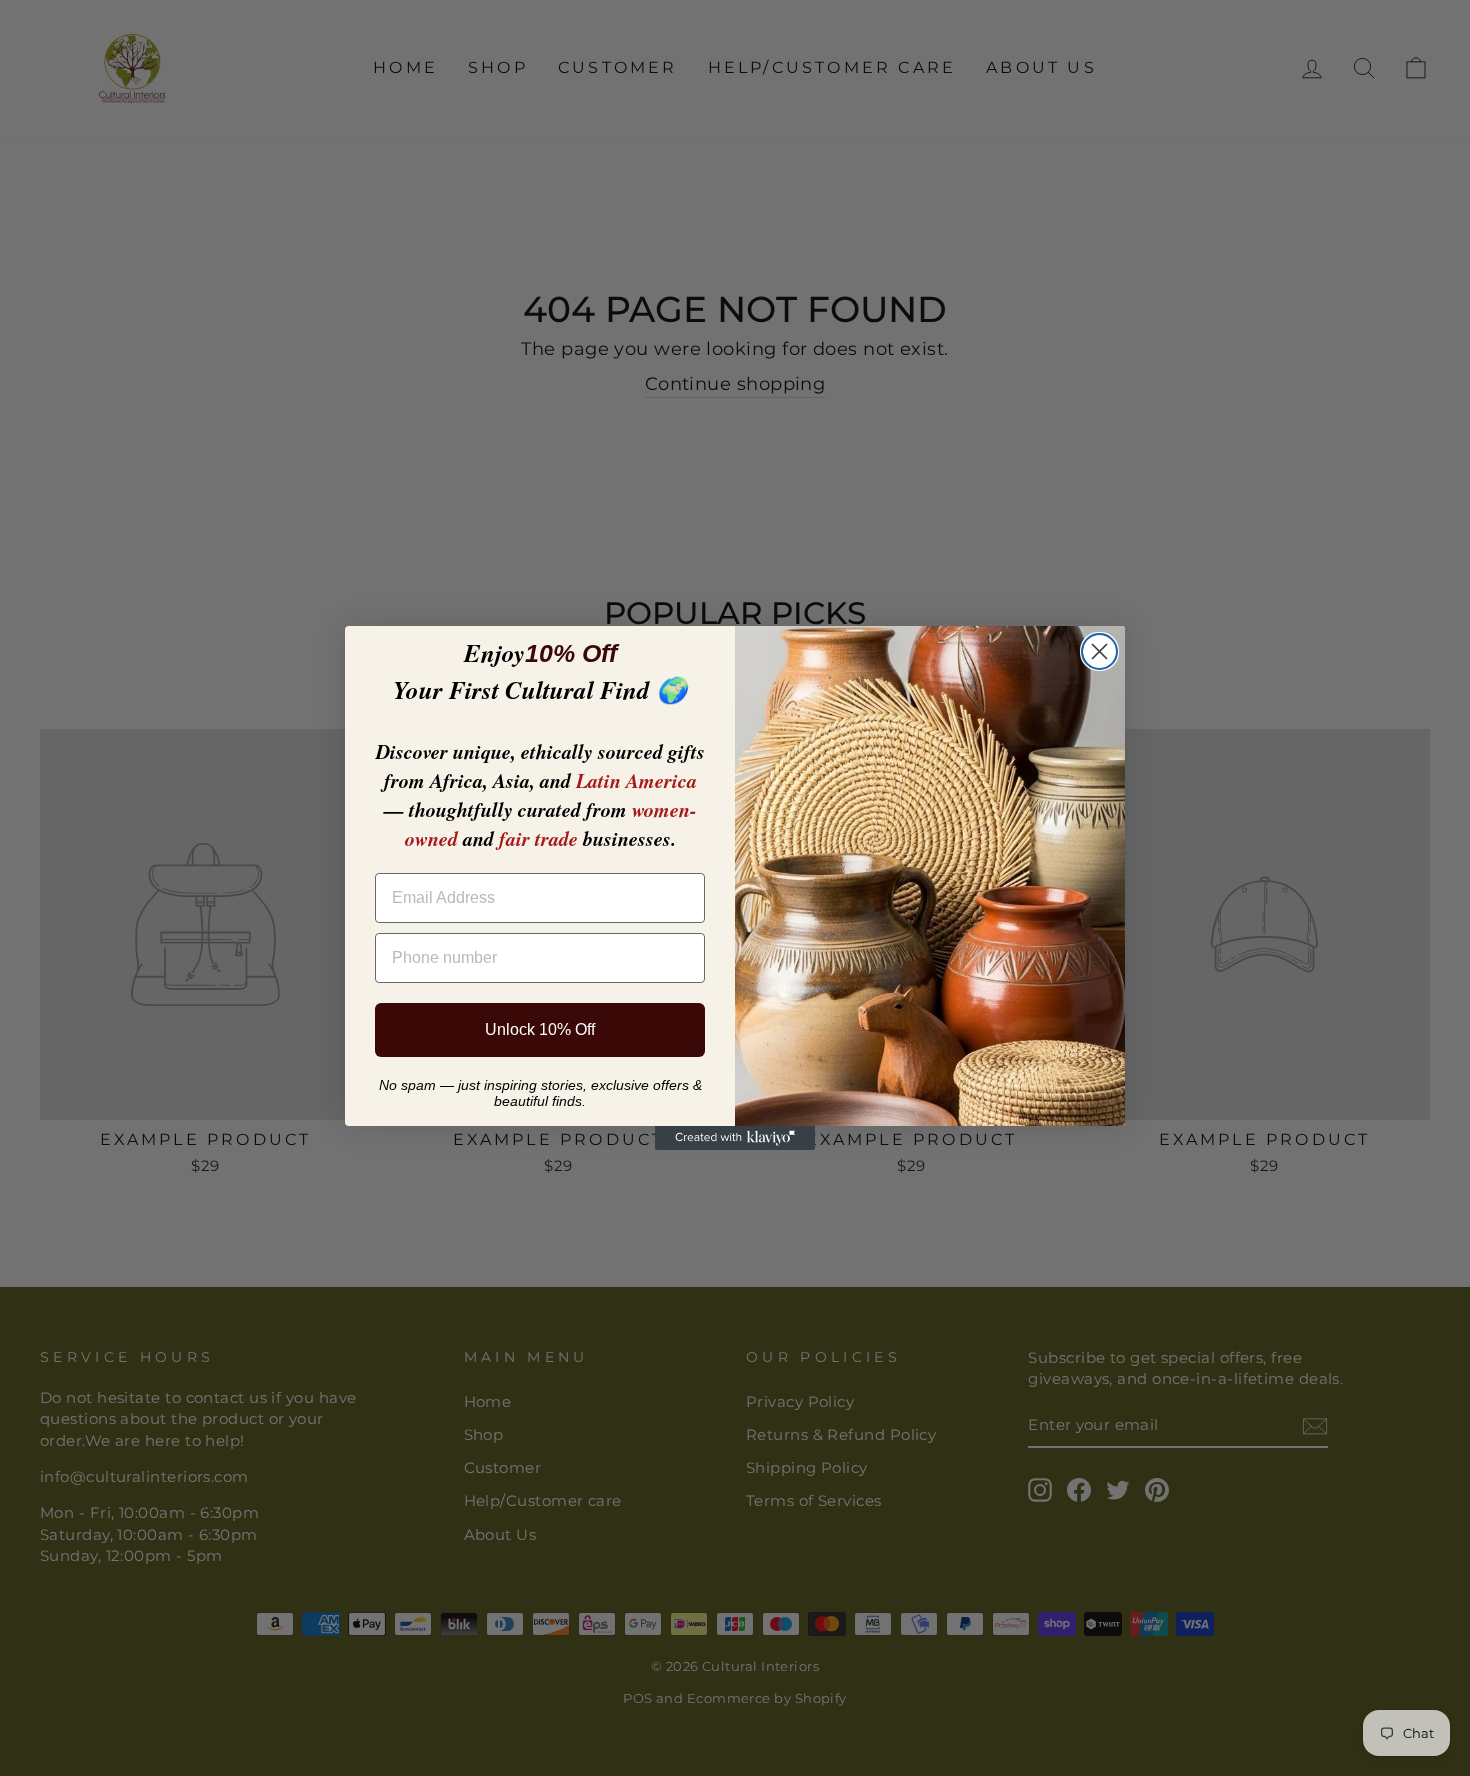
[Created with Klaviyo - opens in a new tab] (735, 1138)
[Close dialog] (1099, 651)
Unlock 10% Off (540, 1029)
